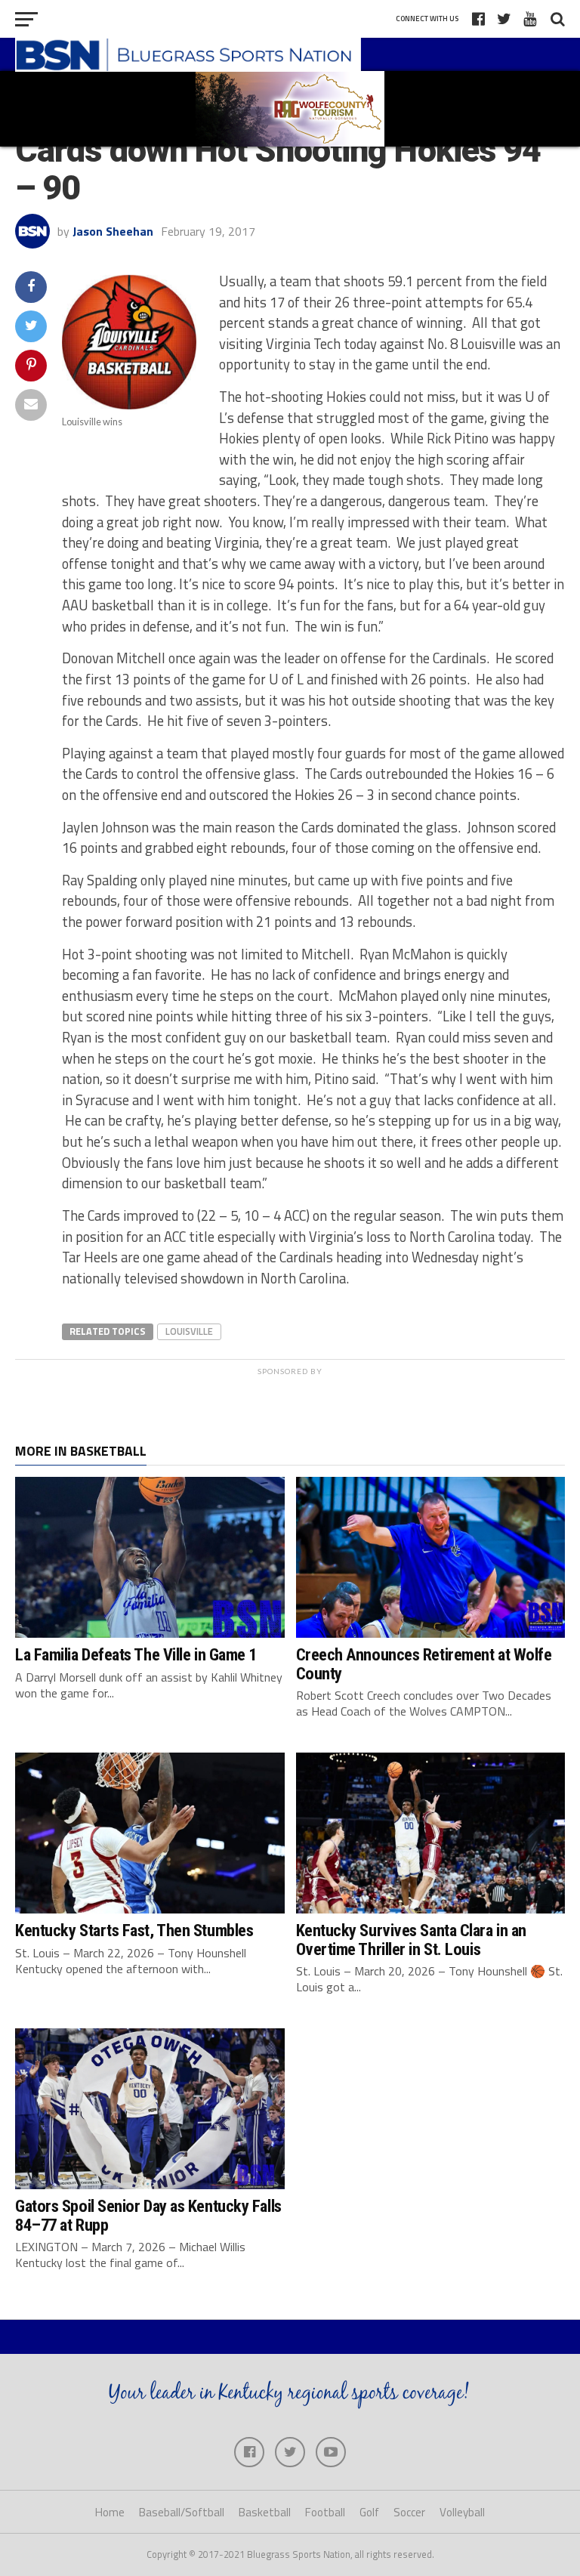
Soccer (409, 2512)
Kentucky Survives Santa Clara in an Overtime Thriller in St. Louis (411, 1940)
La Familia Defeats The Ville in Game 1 (136, 1654)
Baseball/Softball (182, 2512)
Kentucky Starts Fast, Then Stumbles (134, 1930)
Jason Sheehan (113, 231)
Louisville (189, 1331)
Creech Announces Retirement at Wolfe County (424, 1664)
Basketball (265, 2512)
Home (110, 2512)
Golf (369, 2512)
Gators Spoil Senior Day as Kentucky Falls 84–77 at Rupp (148, 2215)
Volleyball (462, 2512)
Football (325, 2512)
